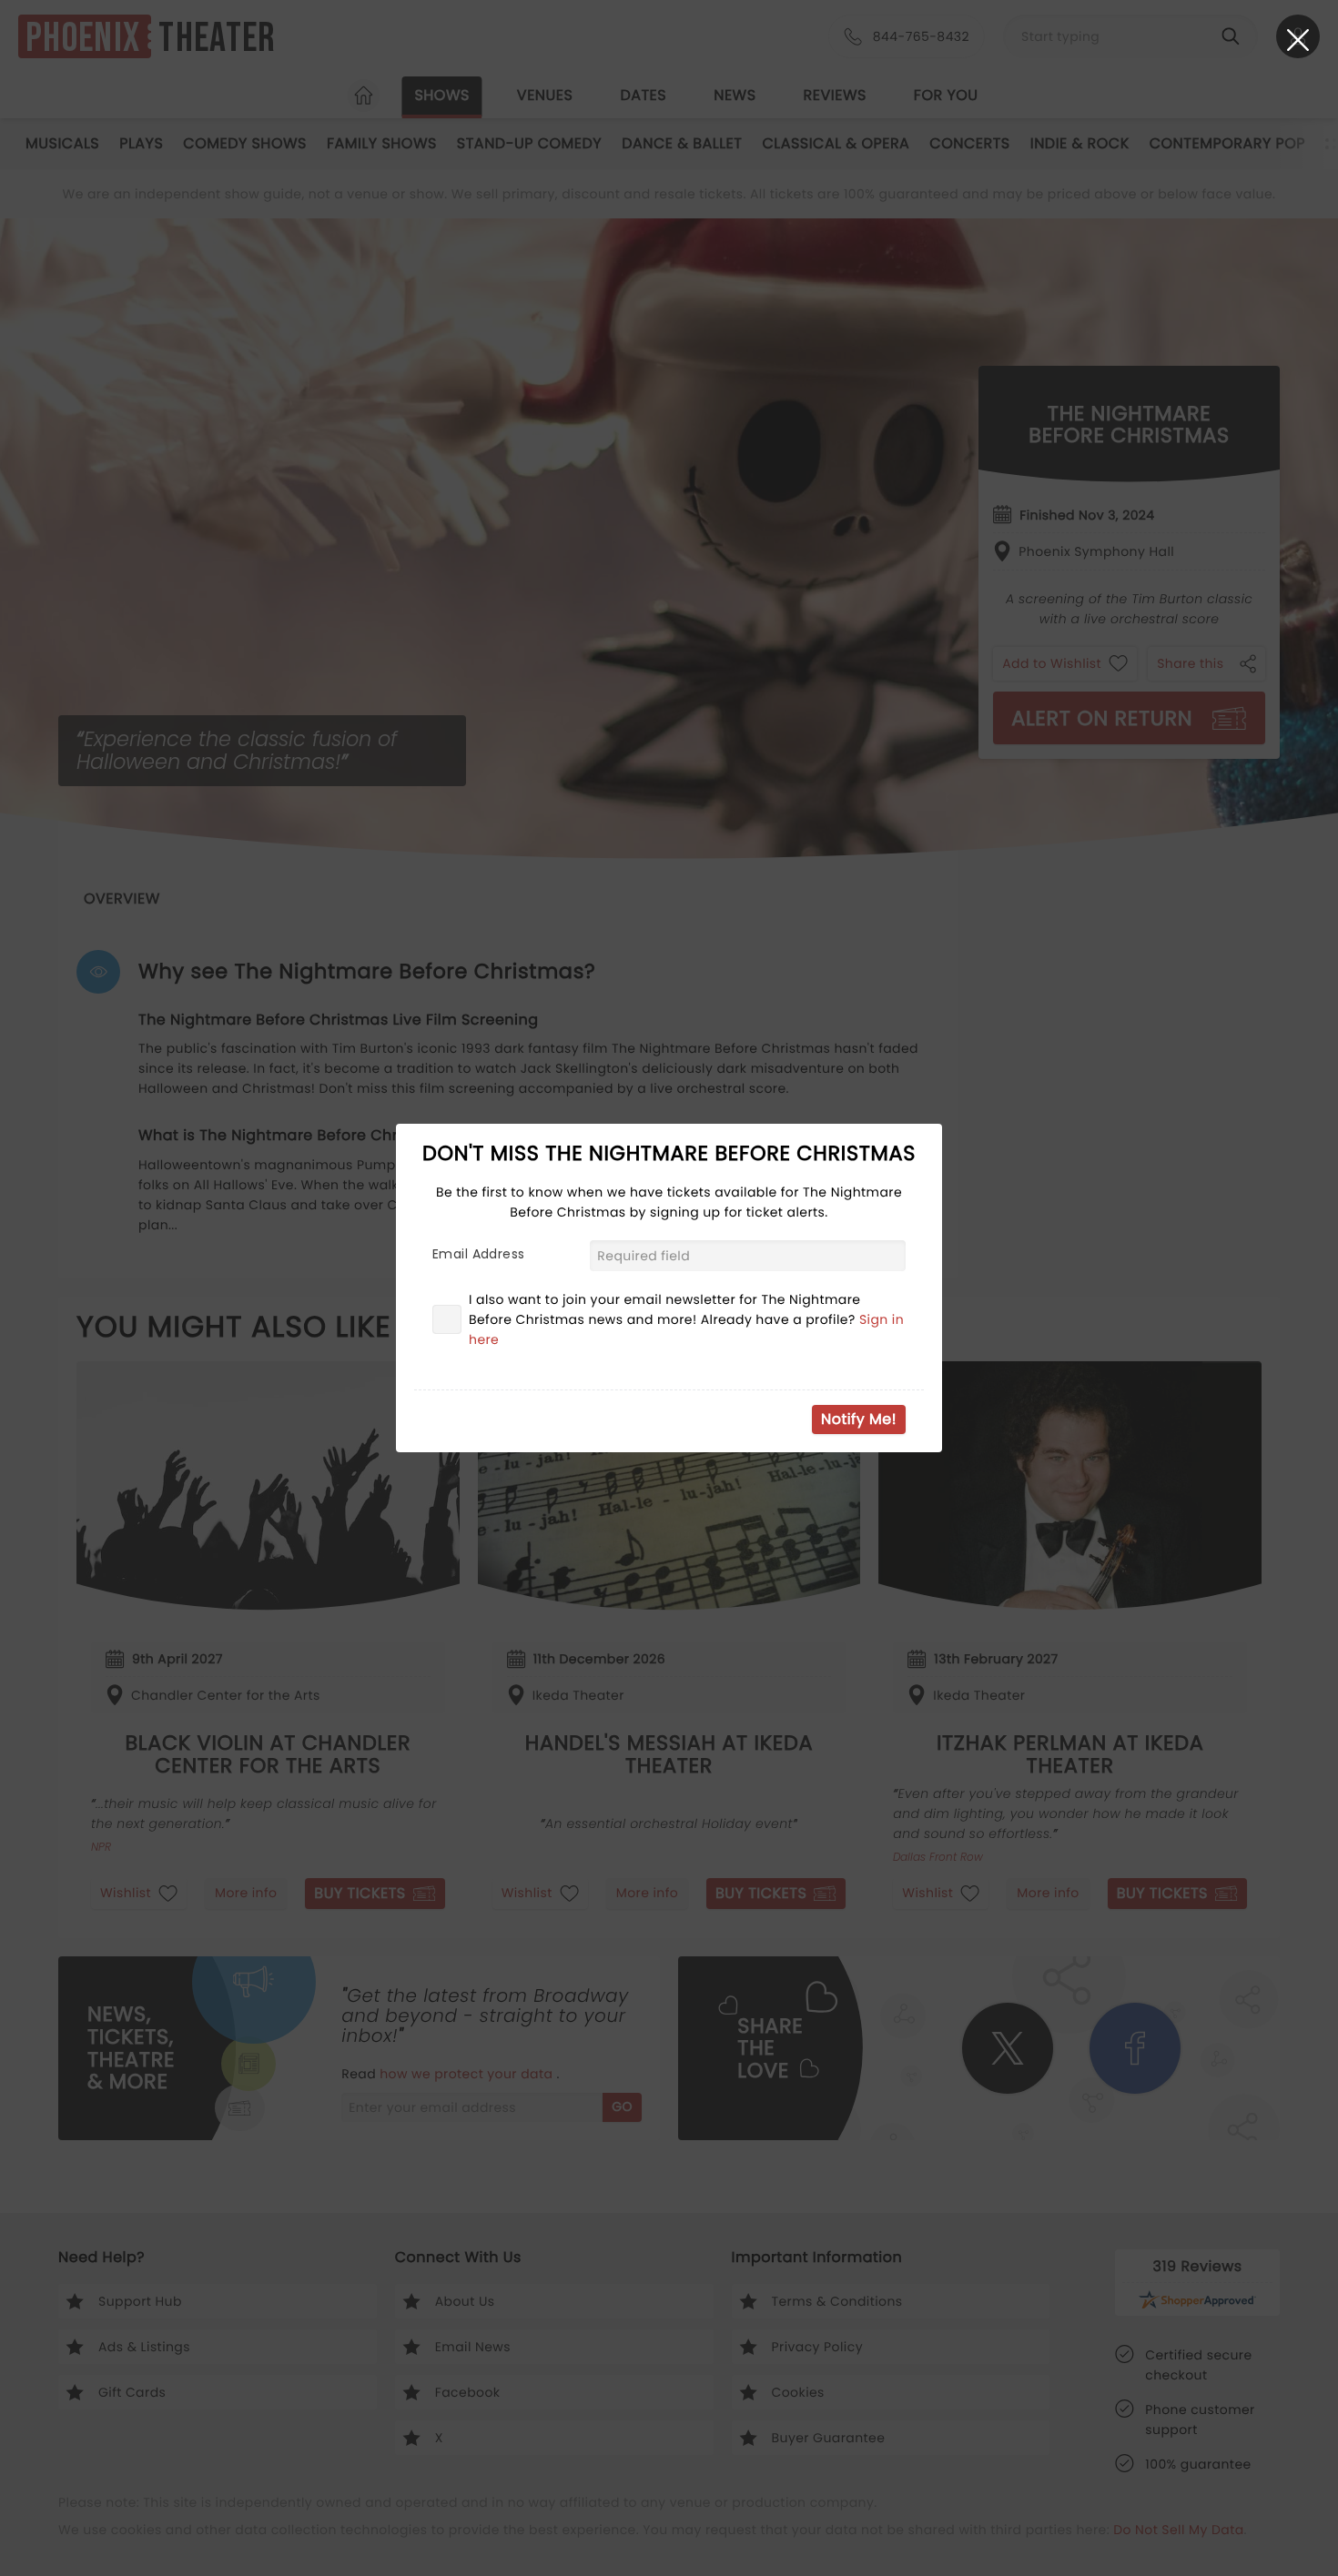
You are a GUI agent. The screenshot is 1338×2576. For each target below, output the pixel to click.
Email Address (478, 1254)
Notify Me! (859, 1419)
